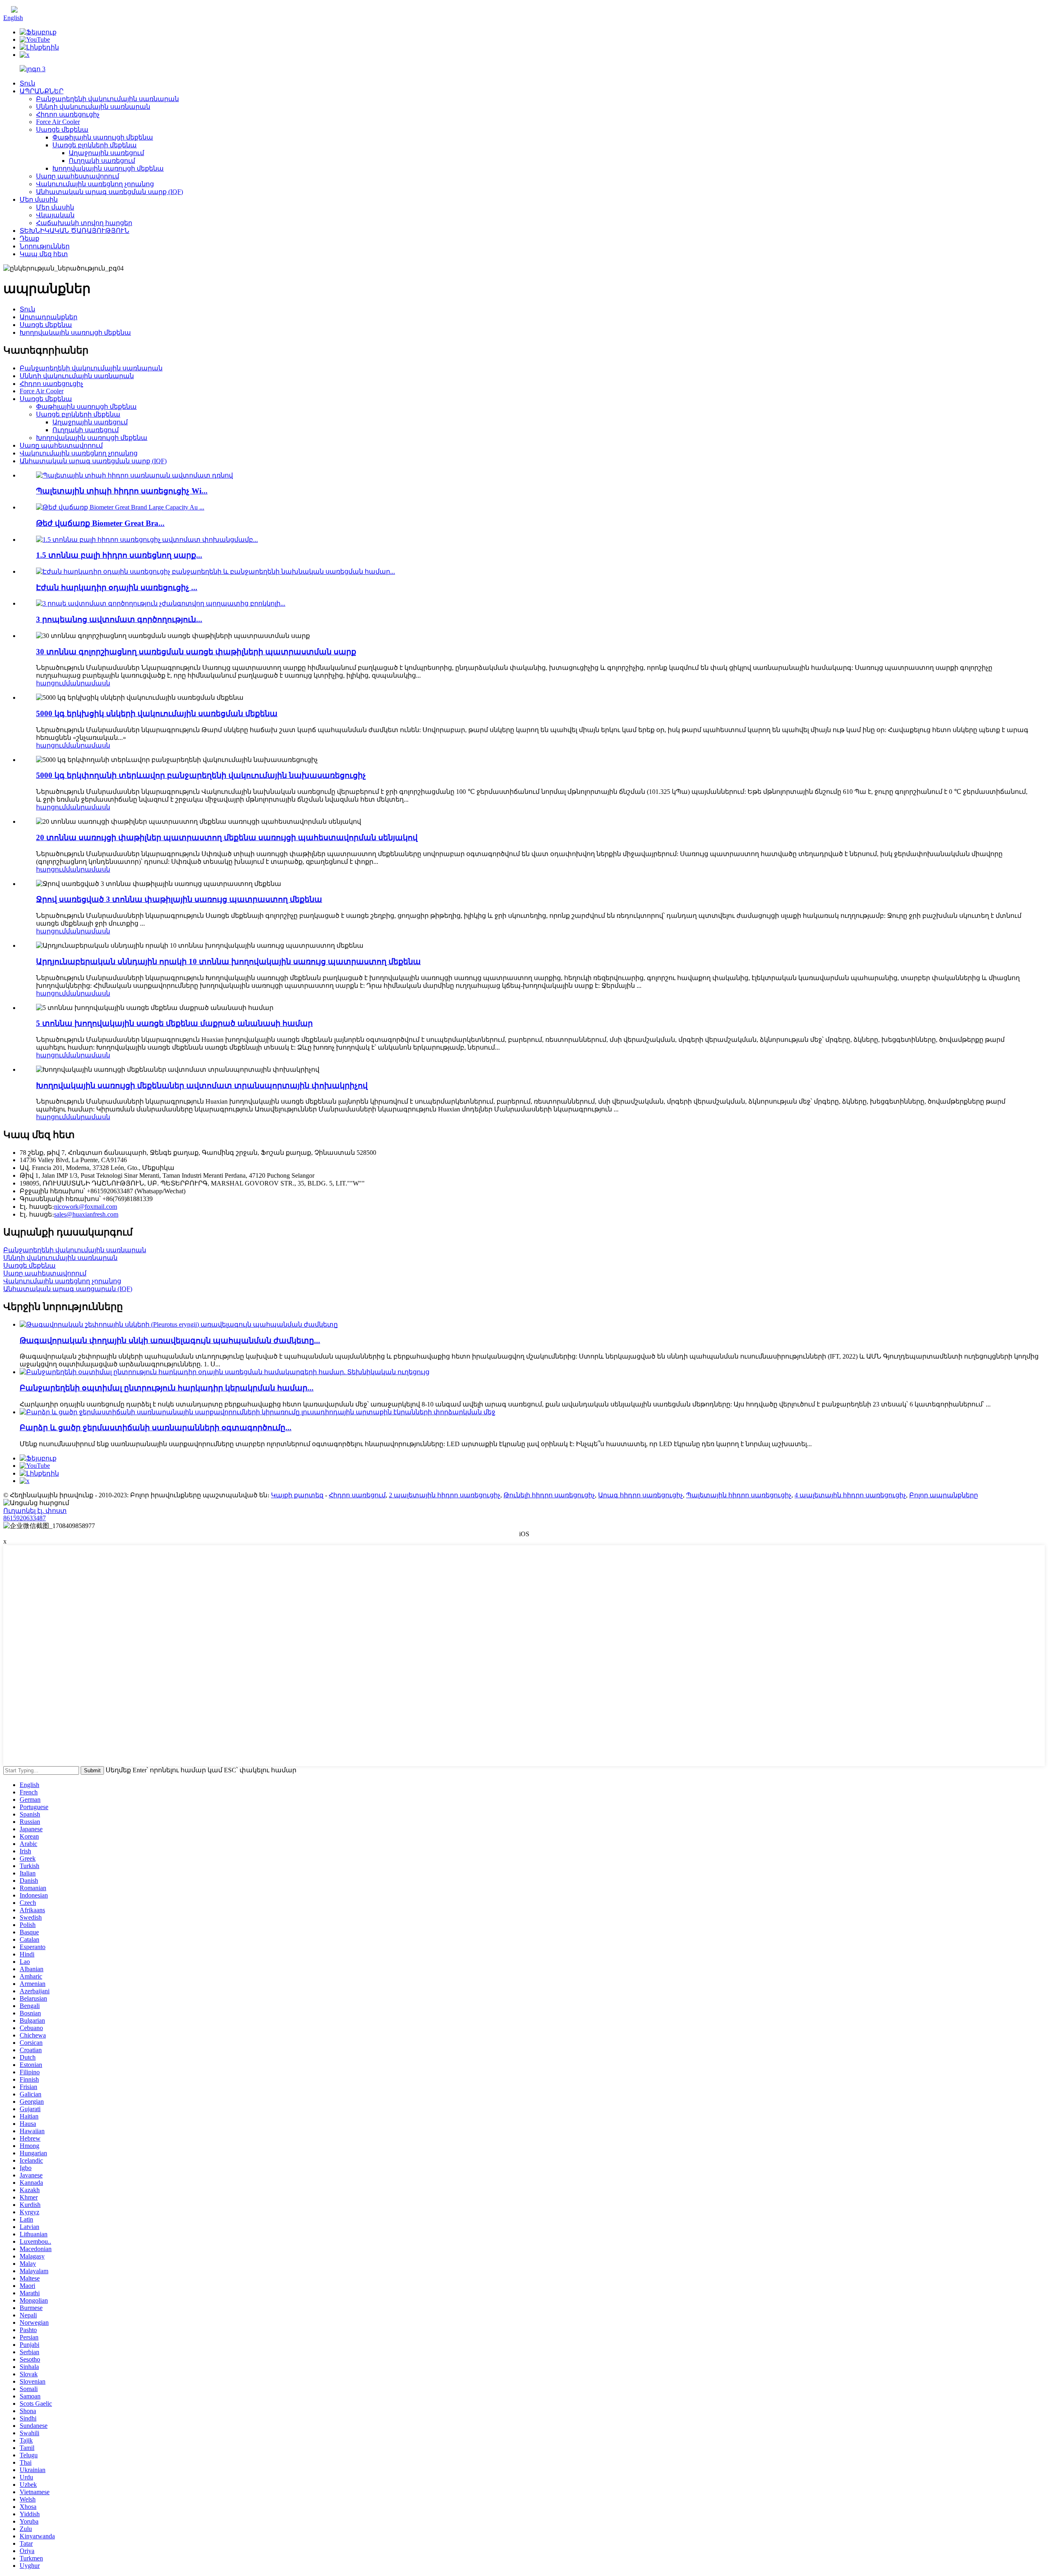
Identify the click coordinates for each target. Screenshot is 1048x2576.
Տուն (27, 83)
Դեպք (29, 238)
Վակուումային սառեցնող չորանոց (95, 184)
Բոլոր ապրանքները (944, 1495)
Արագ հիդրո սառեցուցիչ (640, 1495)
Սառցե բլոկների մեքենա (95, 145)
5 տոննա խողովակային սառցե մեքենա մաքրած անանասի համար (174, 1023)
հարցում (51, 683)
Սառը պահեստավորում (78, 176)
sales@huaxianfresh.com (86, 1214)
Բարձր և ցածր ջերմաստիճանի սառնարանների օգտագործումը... (156, 1428)
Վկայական (55, 215)
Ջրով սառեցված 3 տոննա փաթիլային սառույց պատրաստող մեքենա (179, 899)
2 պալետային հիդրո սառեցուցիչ (445, 1495)
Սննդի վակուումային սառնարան (93, 107)
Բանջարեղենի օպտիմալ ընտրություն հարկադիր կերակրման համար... (167, 1388)
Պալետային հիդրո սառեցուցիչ (739, 1495)
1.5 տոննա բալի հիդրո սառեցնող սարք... (119, 555)
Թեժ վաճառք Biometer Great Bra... (100, 523)
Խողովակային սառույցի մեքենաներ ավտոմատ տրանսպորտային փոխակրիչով (202, 1085)
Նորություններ (45, 246)
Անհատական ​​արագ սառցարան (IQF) (68, 1289)
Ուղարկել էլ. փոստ (35, 1511)
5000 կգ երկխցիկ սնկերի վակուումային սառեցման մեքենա (157, 713)
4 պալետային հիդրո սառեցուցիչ (850, 1495)
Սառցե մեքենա (62, 130)
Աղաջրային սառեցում (106, 153)
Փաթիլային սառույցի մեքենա (103, 137)
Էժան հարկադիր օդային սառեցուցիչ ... (117, 587)
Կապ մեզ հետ (44, 254)
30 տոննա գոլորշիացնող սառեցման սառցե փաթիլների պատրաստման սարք (196, 652)
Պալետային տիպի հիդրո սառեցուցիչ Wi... (122, 491)
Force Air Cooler (58, 122)
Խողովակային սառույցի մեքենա (108, 168)
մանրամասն (88, 683)
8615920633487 (25, 1518)
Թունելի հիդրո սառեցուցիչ (549, 1495)
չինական (34, 10)
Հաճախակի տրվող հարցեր (84, 223)
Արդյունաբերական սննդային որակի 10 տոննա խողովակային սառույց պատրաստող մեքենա (228, 961)
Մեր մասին (39, 199)
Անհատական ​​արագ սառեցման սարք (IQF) (110, 192)
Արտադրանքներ (49, 317)
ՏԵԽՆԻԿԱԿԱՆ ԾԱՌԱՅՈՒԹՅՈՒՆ (75, 231)
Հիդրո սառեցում (357, 1495)
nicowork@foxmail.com (86, 1207)
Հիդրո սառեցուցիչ (68, 114)
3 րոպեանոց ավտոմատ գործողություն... (119, 619)
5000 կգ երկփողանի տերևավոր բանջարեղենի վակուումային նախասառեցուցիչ (201, 775)
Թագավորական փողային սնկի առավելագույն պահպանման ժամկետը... (170, 1340)
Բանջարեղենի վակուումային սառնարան (107, 99)
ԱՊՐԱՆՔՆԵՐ (42, 91)
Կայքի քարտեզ (297, 1495)
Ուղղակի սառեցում (102, 161)
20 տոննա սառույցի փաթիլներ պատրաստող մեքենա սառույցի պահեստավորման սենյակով (227, 837)
